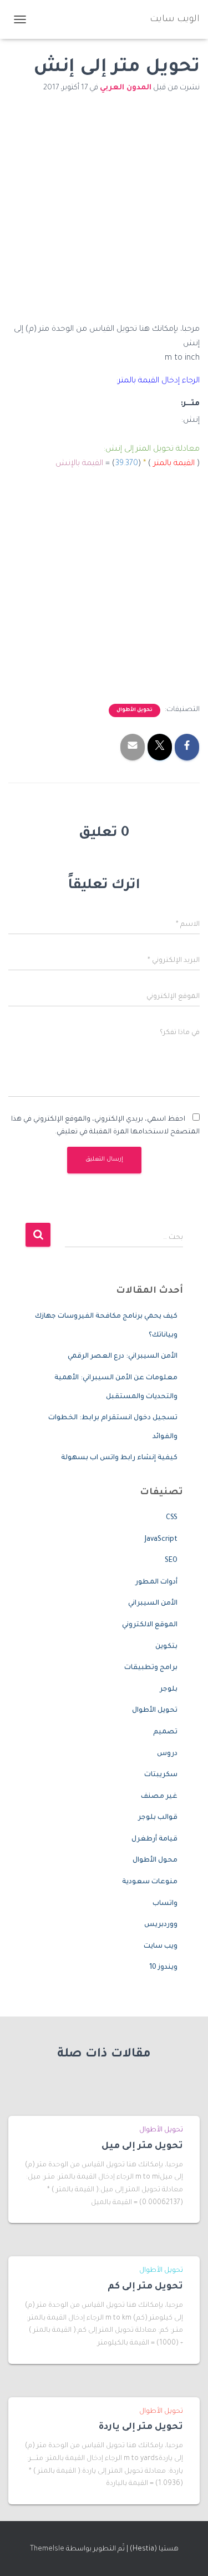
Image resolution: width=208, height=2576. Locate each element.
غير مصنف (159, 1797)
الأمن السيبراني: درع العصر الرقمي (123, 1357)
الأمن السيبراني (153, 1604)
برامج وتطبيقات (151, 1668)
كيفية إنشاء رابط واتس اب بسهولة (119, 1458)
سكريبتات (161, 1775)
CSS (172, 1518)
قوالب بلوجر (158, 1818)
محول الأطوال (155, 1861)
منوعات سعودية (150, 1882)
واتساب (165, 1904)
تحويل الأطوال (135, 710)
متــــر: (190, 404)
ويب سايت (161, 1947)
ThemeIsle (47, 2549)
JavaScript (161, 1540)
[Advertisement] (104, 215)
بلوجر (169, 1690)
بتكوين (166, 1647)
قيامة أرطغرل (154, 1839)
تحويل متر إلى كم (145, 2287)
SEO (171, 1561)
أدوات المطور (156, 1582)
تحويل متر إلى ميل (142, 2146)
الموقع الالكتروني (150, 1625)
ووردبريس (161, 1925)
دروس (167, 1754)
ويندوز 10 (163, 1968)
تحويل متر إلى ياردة (141, 2427)
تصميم (165, 1732)
